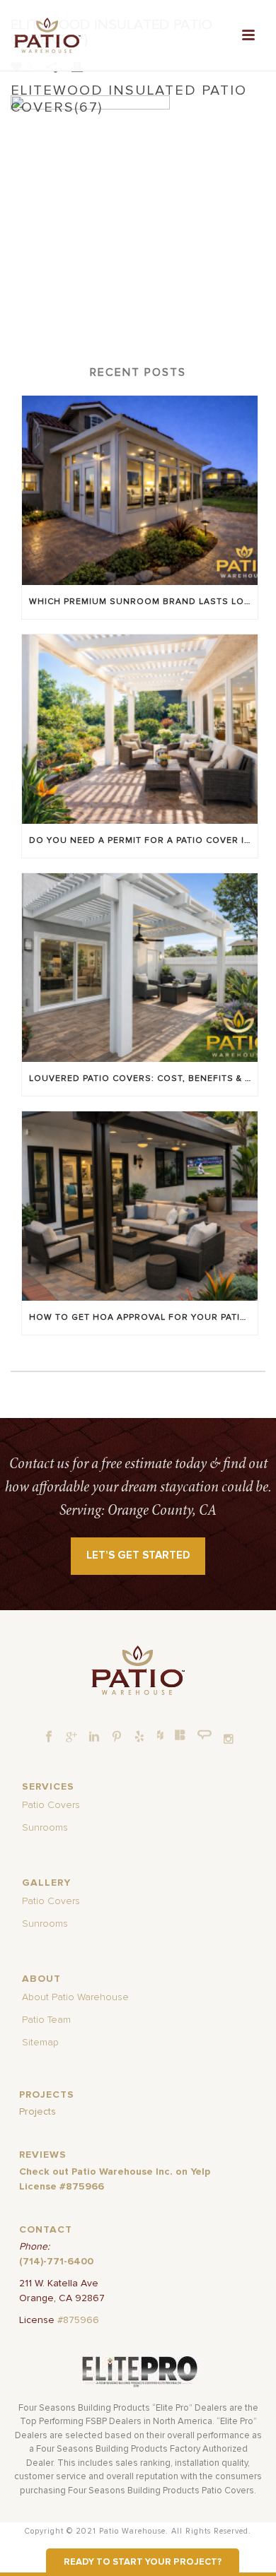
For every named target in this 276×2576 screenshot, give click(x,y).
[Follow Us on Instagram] (229, 1739)
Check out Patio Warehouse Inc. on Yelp (115, 2172)
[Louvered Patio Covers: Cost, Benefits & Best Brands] (140, 968)
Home (49, 133)
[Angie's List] (205, 1735)
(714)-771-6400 (56, 2262)
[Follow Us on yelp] (139, 1737)
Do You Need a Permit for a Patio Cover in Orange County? (143, 841)
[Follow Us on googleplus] (71, 1737)
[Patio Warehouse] (138, 1670)
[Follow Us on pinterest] (117, 1737)
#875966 (78, 2320)
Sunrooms (45, 1828)
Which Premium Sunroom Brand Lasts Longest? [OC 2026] (143, 602)
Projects (38, 2112)
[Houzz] (160, 1735)
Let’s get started (138, 1555)
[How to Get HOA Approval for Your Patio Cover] (140, 1206)
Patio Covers (51, 1805)
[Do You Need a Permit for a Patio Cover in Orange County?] (140, 729)
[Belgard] (180, 1735)
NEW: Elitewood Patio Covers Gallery (156, 133)
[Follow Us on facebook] (49, 1737)
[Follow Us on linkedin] (94, 1737)
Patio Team (46, 2020)
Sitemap (40, 2043)
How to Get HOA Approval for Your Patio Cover (143, 1318)
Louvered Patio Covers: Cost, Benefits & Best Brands (143, 1079)
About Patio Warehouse (75, 1997)
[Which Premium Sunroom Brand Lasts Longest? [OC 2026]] (140, 490)
